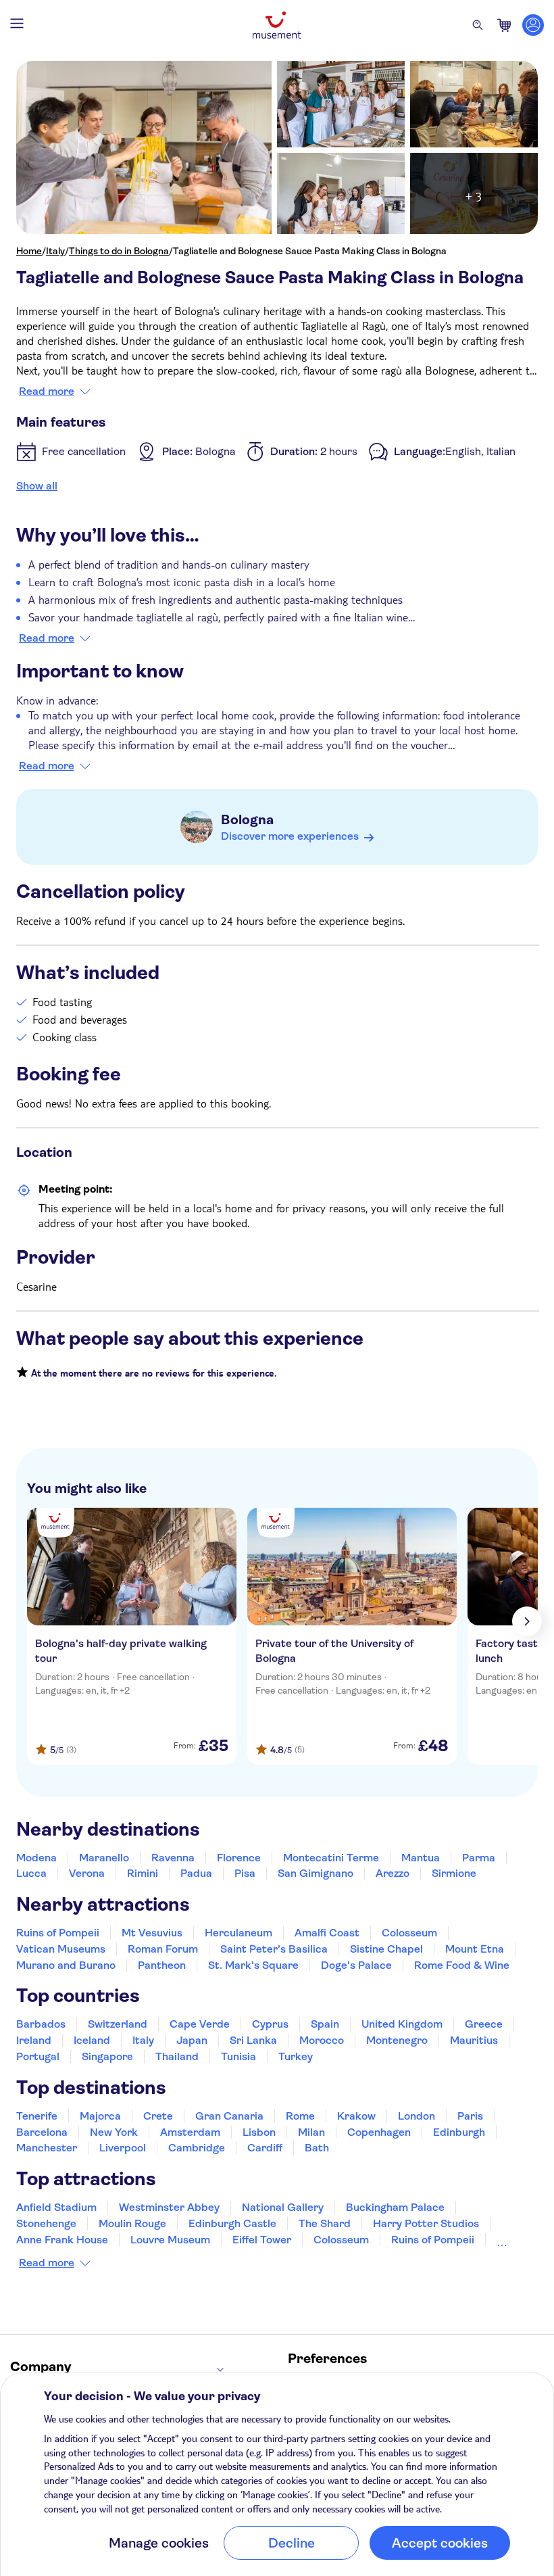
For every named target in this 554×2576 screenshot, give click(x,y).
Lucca (31, 1873)
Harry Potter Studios (426, 2223)
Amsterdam (190, 2132)
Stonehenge (46, 2223)
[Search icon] (478, 25)
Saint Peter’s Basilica (274, 1949)
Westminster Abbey (169, 2207)
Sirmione (454, 1873)
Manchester (47, 2148)
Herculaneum (238, 1933)
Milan (311, 2132)
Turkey (296, 2056)
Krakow (356, 2116)
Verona (87, 1873)
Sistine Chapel (386, 1949)
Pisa (245, 1873)
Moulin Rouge (132, 2223)
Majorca (100, 2116)
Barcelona (42, 2132)
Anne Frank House (62, 2240)
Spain (325, 2024)
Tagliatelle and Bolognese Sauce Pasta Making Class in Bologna (310, 251)
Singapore (107, 2056)
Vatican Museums (61, 1949)
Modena (36, 1858)
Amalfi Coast (327, 1933)
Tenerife (37, 2116)
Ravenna (173, 1858)
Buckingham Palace (395, 2207)
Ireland (34, 2040)
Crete (158, 2116)
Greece (484, 2024)
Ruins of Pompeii (58, 1933)
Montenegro (397, 2040)
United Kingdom (402, 2024)
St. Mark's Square (253, 1965)
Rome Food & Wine (462, 1965)
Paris (470, 2116)
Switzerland (118, 2024)
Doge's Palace (356, 1965)
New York (114, 2132)
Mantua (421, 1858)
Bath (317, 2148)
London (417, 2116)
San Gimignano (316, 1873)
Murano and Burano (66, 1965)
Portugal (38, 2056)
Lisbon (259, 2132)
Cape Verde (200, 2024)
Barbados (41, 2024)
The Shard (325, 2223)
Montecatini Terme (331, 1858)
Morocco (322, 2040)
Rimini (143, 1873)
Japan (192, 2040)
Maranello (104, 1858)
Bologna (247, 820)
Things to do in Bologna (119, 251)
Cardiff (265, 2148)
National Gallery (283, 2207)
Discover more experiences (290, 836)
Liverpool (123, 2148)
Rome (300, 2116)
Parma (479, 1858)
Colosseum (409, 1933)
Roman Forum (163, 1949)
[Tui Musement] (277, 25)
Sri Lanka (253, 2040)
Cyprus (270, 2024)
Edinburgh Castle (232, 2223)
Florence (239, 1858)
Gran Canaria (229, 2116)
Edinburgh (459, 2132)
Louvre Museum (170, 2240)
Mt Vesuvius (152, 1933)
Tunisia (238, 2056)
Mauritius (474, 2040)
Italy (55, 251)
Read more (47, 391)
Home (29, 251)
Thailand (177, 2056)
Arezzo (393, 1873)
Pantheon (162, 1965)
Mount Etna (475, 1949)
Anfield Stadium (56, 2207)
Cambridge (197, 2148)
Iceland (92, 2040)
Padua (196, 1873)
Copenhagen (379, 2132)
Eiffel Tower (262, 2240)
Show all (37, 486)
